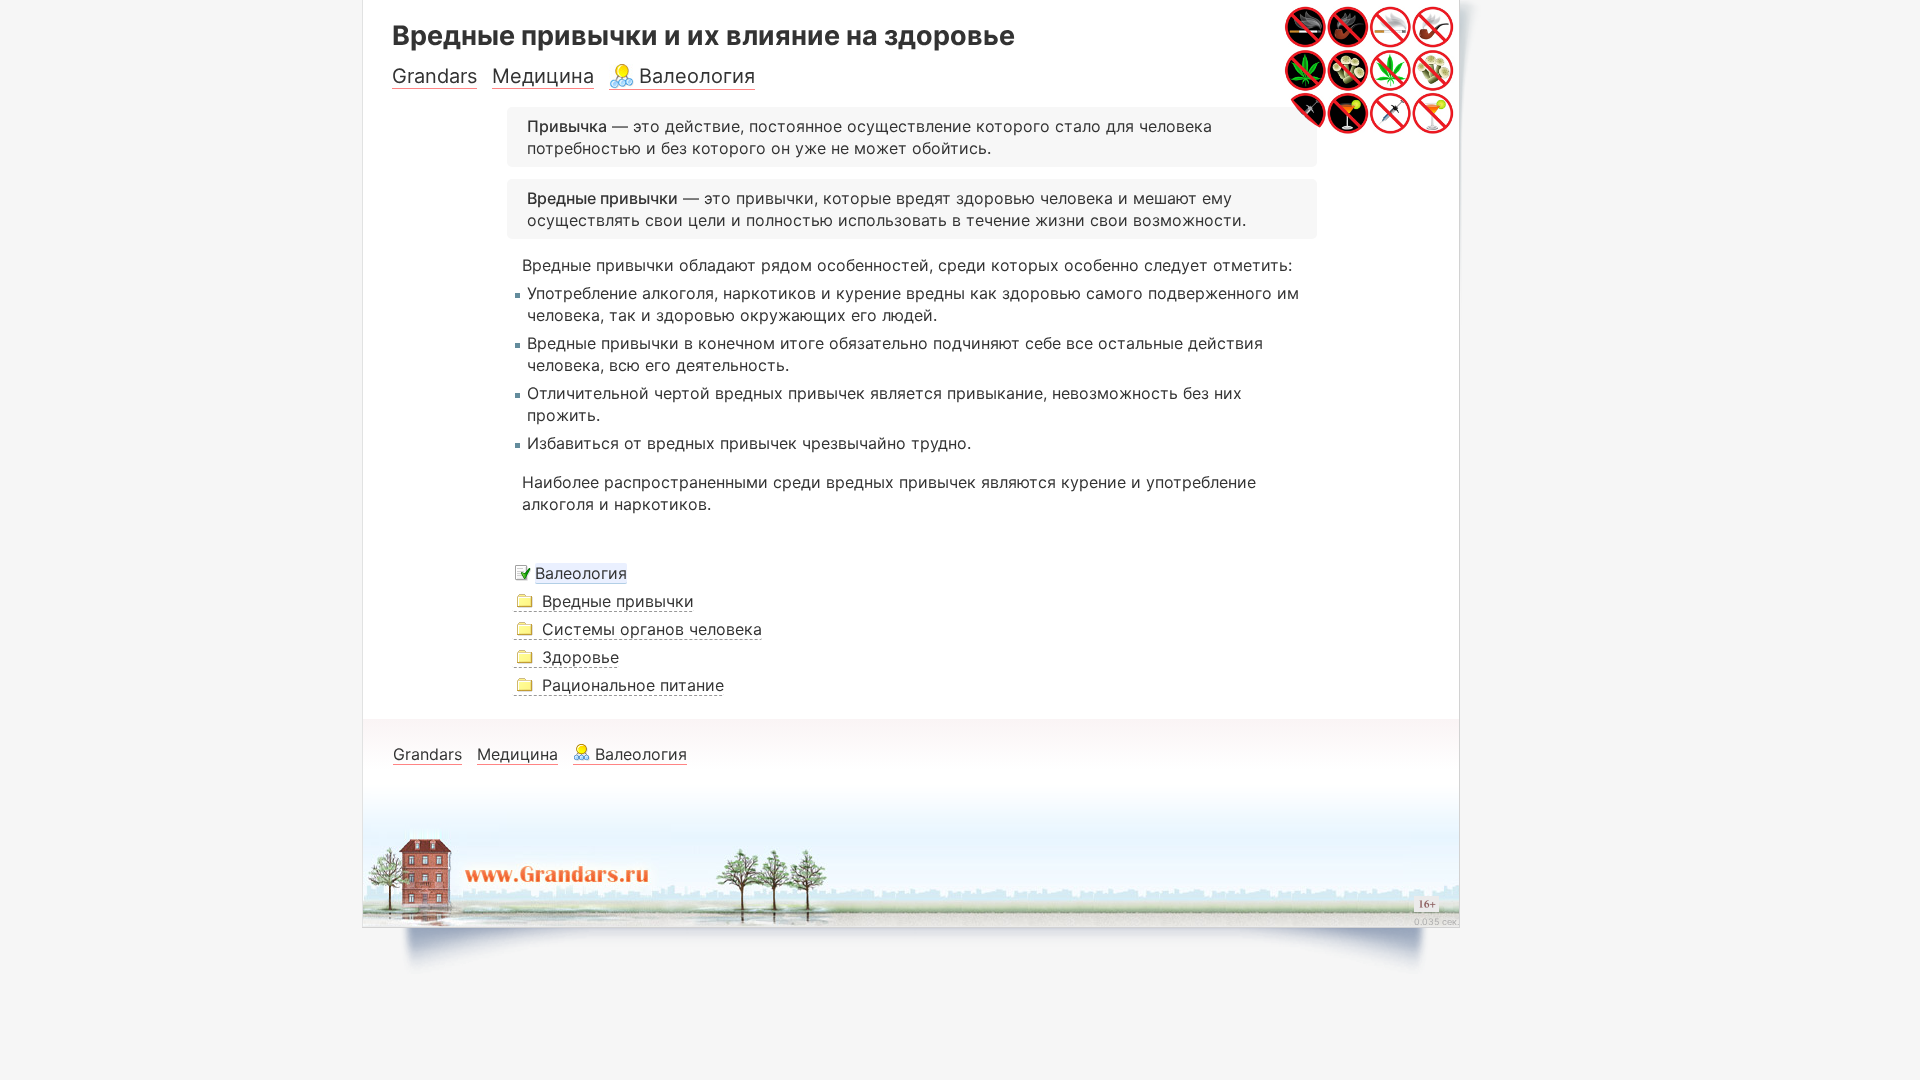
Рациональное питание (633, 685)
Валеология (697, 76)
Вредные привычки (618, 601)
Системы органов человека (652, 629)
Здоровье (580, 657)
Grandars (434, 76)
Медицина (543, 76)
